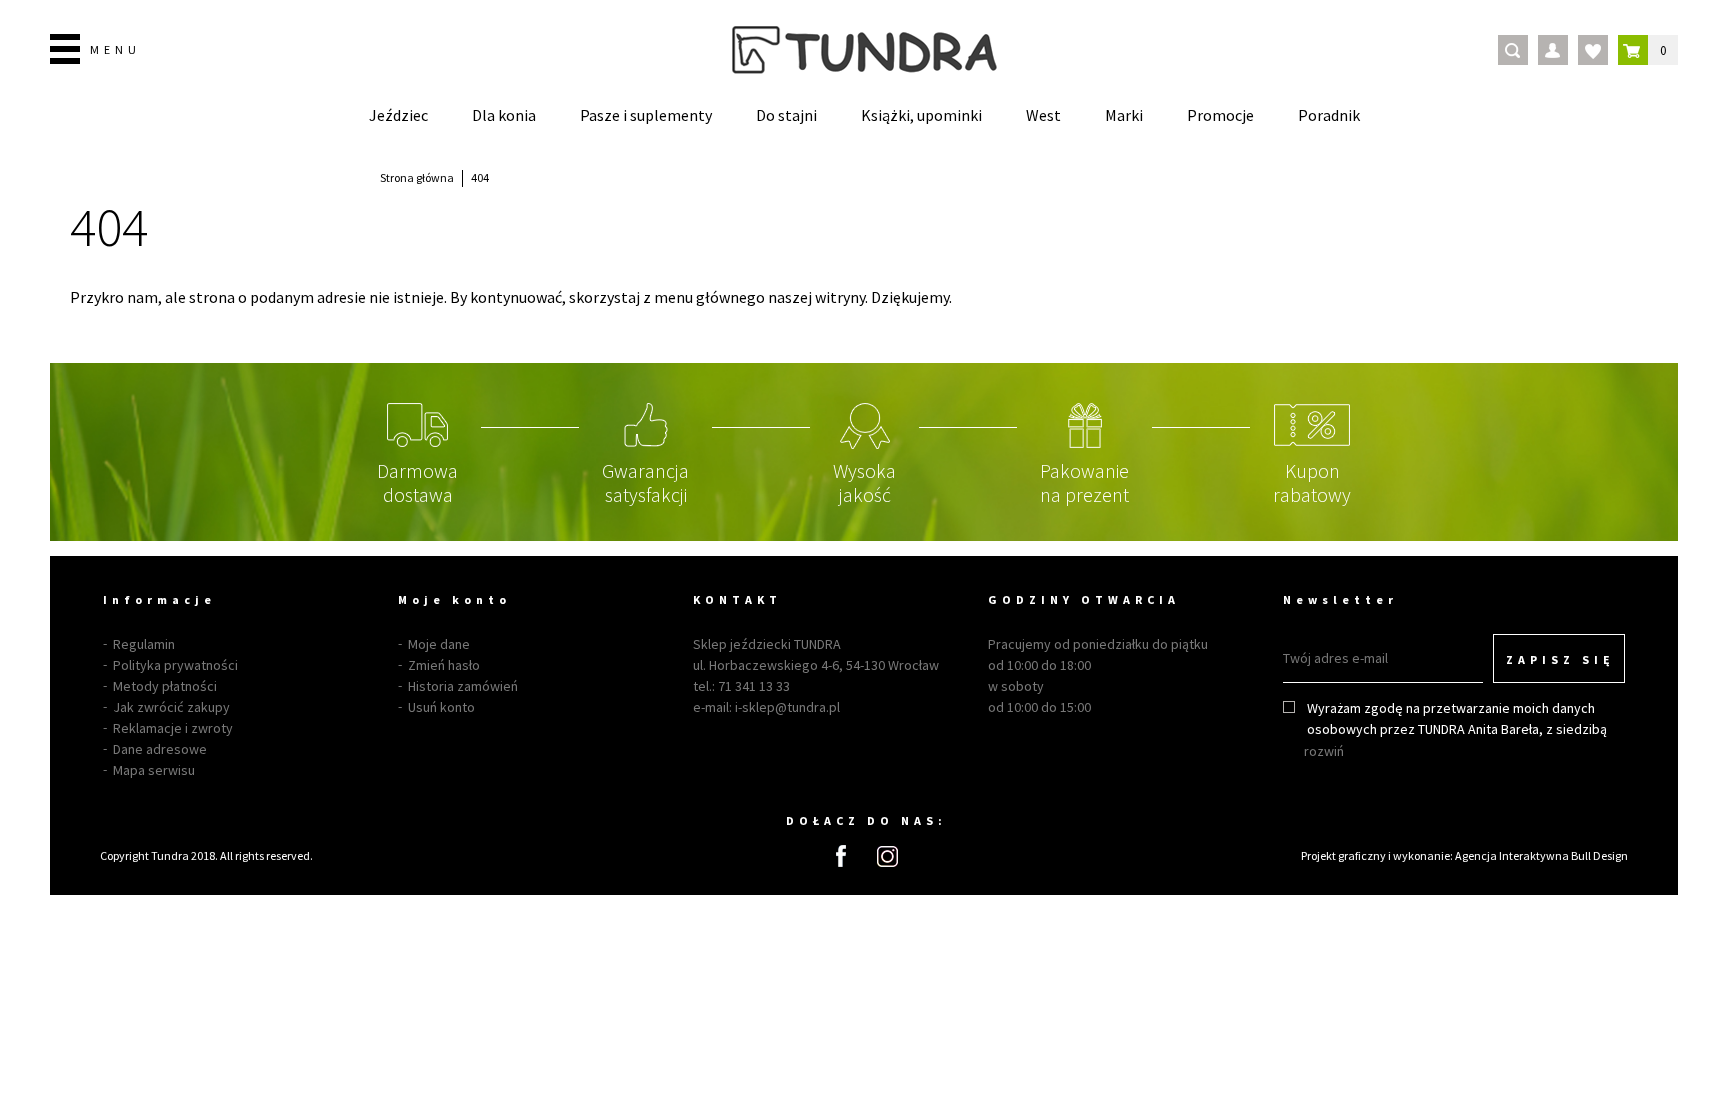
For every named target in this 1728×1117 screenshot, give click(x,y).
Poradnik (1329, 115)
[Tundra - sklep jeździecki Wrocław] (864, 50)
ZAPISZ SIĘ (1560, 659)
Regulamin (144, 644)
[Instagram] (887, 856)
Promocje (1220, 115)
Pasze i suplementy (646, 115)
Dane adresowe (160, 749)
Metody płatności (165, 686)
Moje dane (439, 644)
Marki (1124, 115)
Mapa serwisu (154, 770)
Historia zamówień (463, 686)
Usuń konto (441, 707)
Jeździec (398, 115)
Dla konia (504, 115)
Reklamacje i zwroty (173, 728)
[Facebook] (841, 856)
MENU (115, 49)
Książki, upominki (921, 115)
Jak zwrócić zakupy (171, 707)
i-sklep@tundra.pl (787, 707)
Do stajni (786, 115)
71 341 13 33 (754, 686)
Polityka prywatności (175, 665)
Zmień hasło (444, 665)
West (1043, 115)
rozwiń (1324, 751)
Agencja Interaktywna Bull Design (1541, 855)
